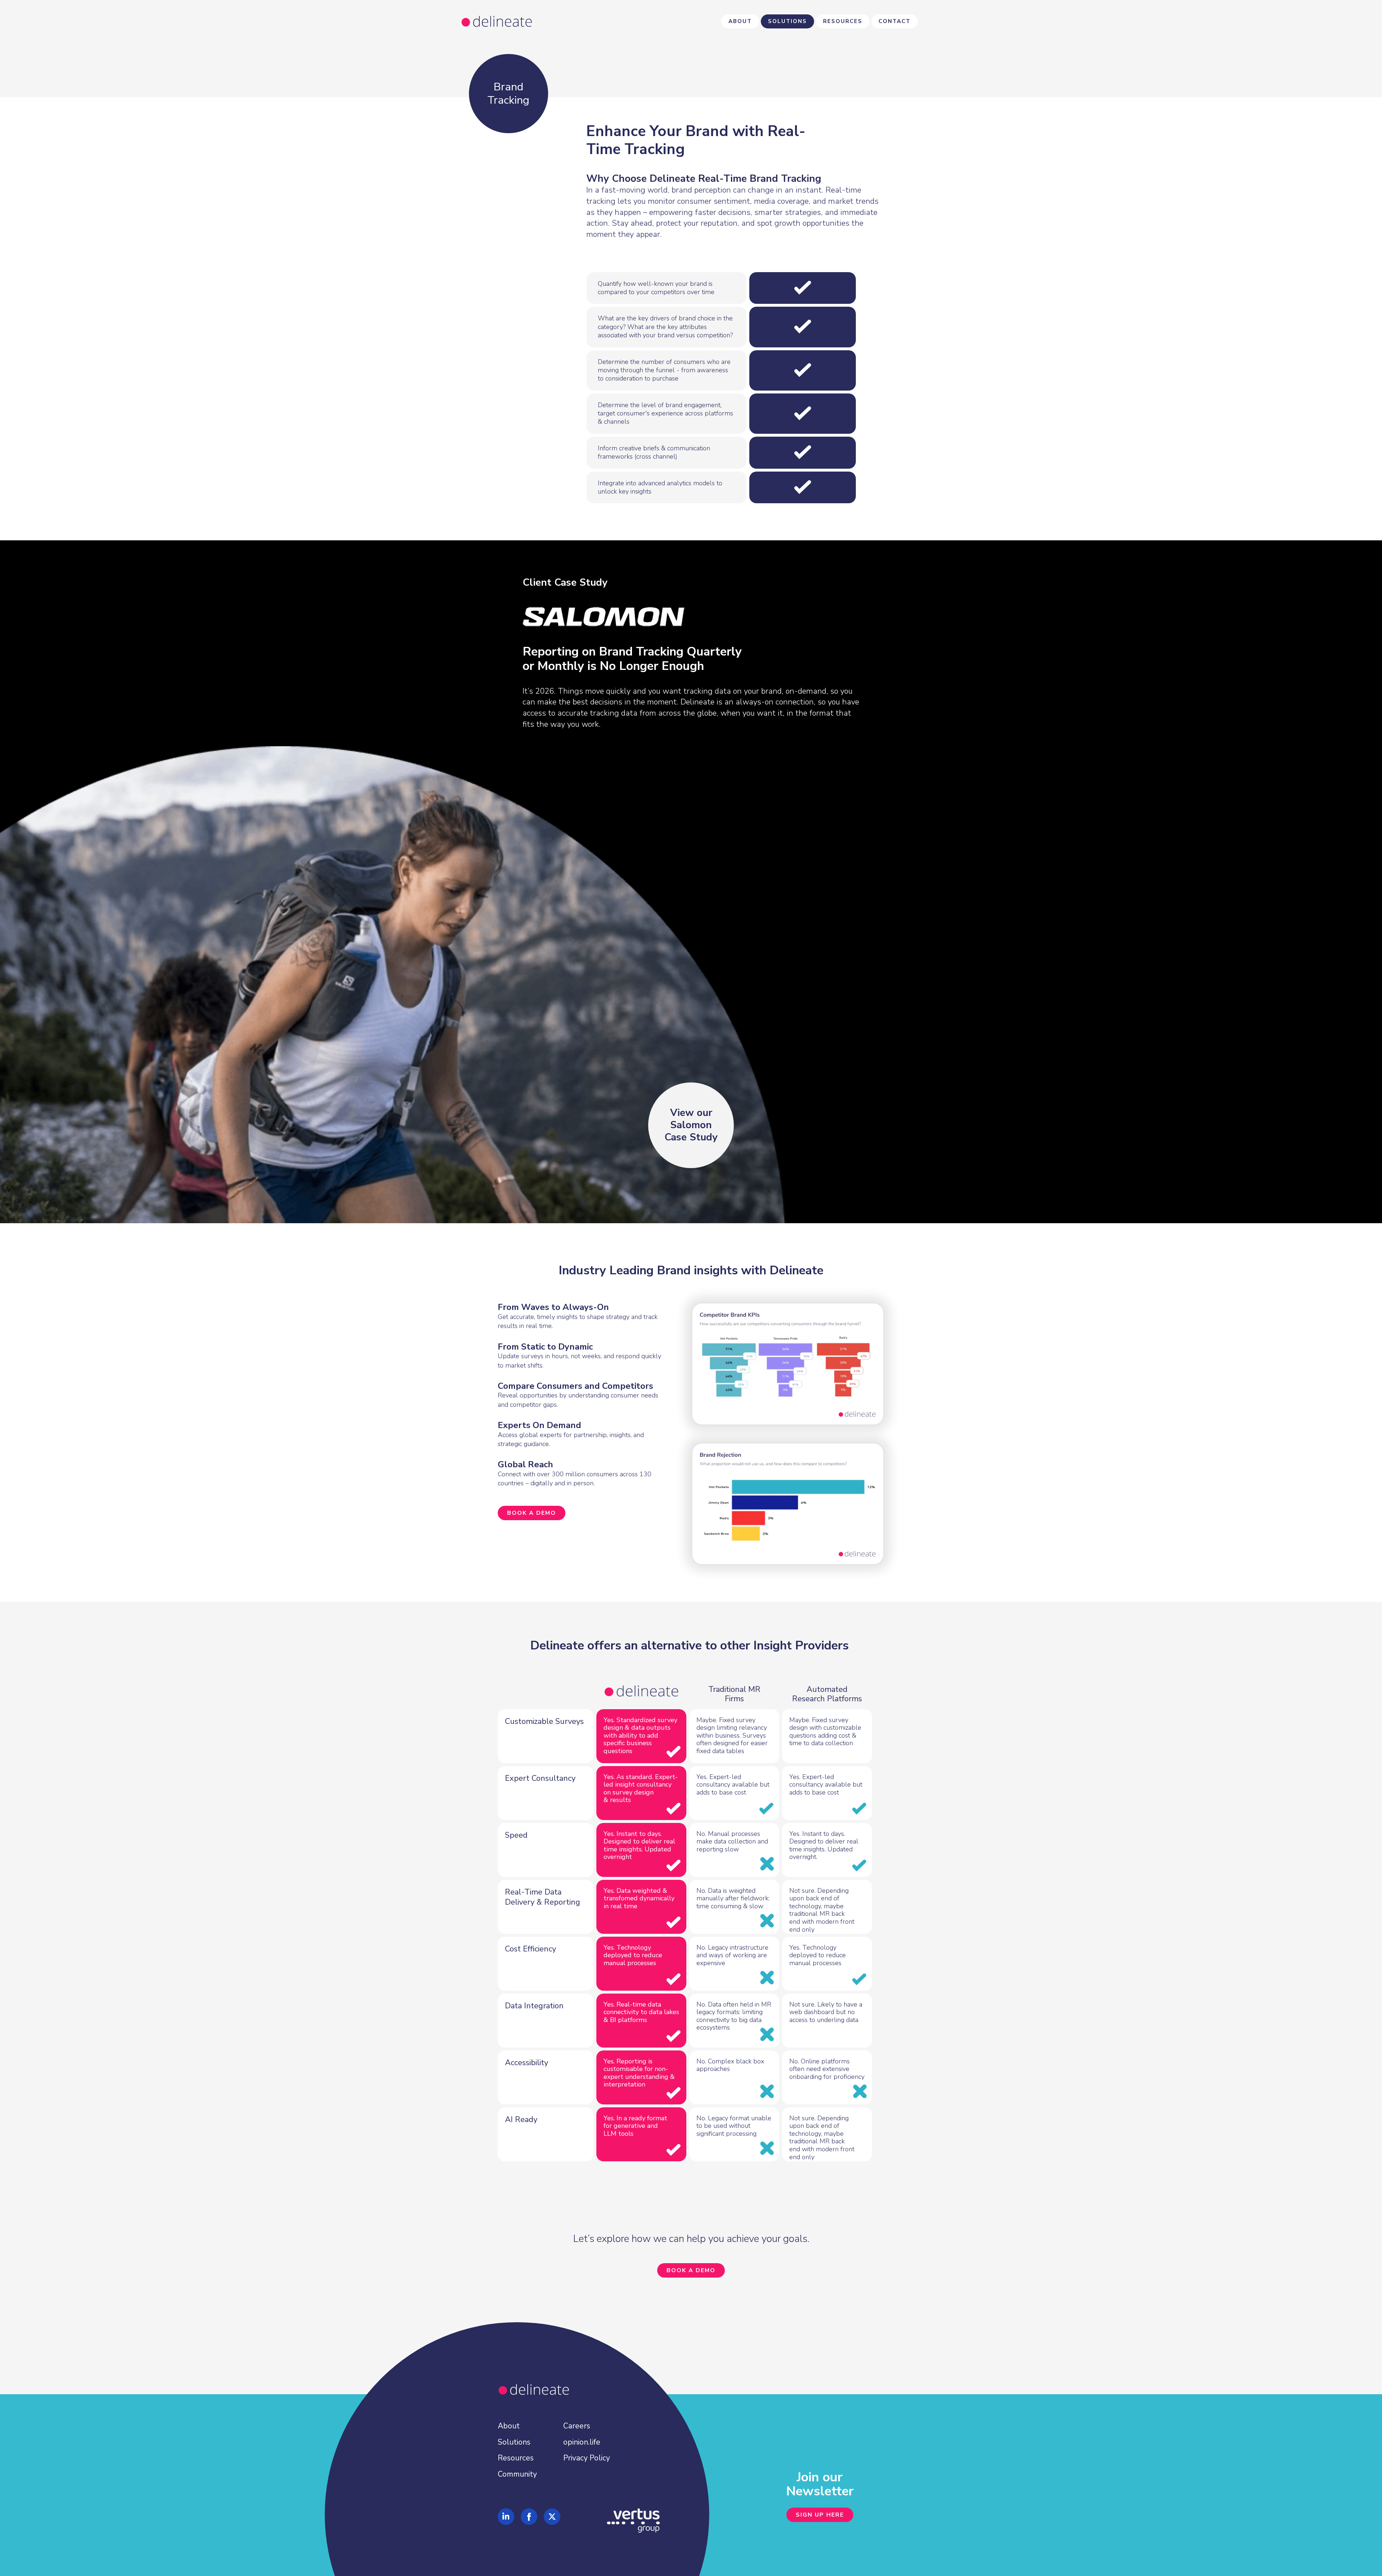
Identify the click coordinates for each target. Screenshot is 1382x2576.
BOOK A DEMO (532, 1513)
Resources (843, 21)
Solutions (787, 21)
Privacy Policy (587, 2458)
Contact (895, 21)
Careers (577, 2426)
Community (517, 2474)
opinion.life (582, 2442)
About (740, 21)
